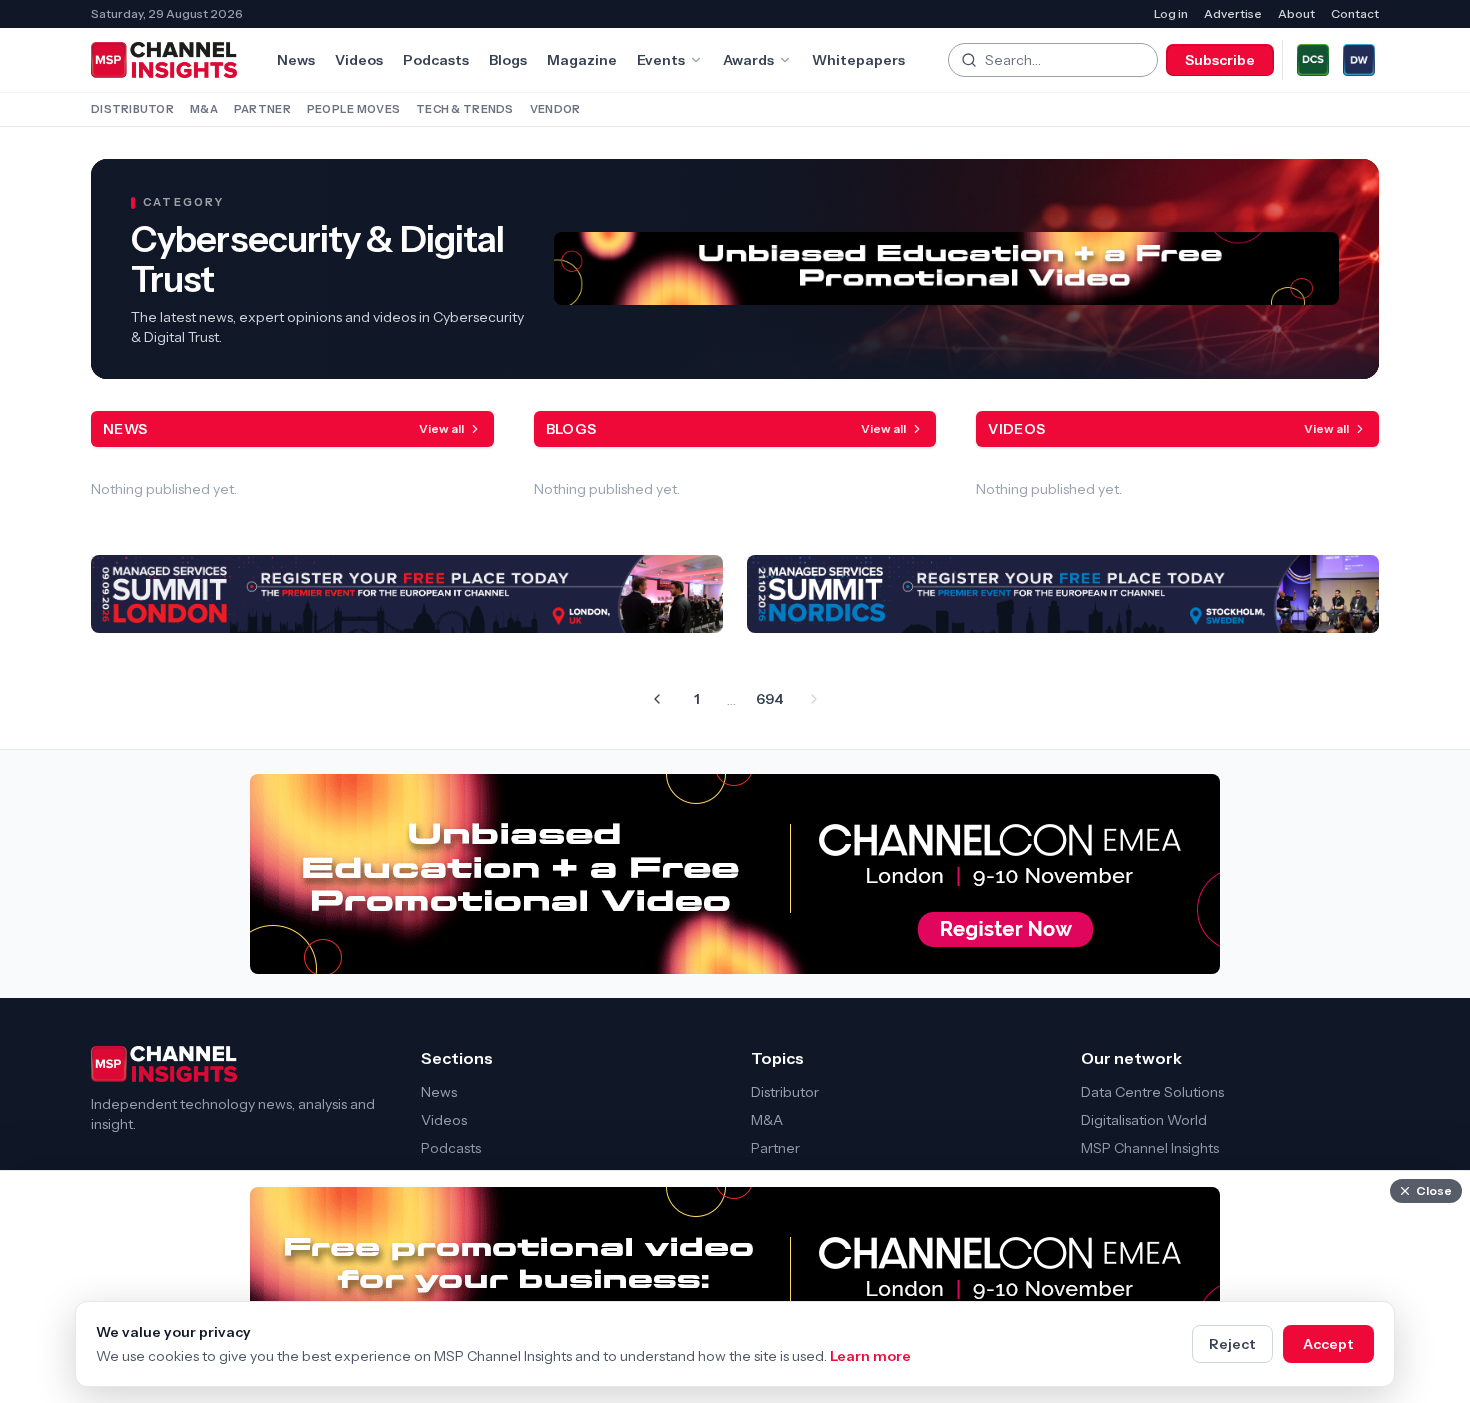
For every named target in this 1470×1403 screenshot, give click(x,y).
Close (1434, 1190)
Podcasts (436, 60)
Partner (262, 109)
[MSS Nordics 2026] (1063, 594)
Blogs (508, 60)
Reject (1232, 1344)
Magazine (582, 60)
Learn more (870, 1356)
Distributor (132, 109)
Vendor (555, 109)
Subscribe (1220, 60)
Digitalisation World (1144, 1120)
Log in (1171, 13)
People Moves (353, 109)
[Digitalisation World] (1359, 60)
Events (661, 60)
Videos (359, 60)
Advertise (1233, 13)
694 (770, 699)
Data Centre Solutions (1152, 1092)
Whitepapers (858, 60)
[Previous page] (657, 699)
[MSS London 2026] (407, 594)
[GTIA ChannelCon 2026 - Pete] (946, 268)
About (1296, 13)
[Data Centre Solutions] (1313, 60)
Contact (1355, 13)
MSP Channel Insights (1150, 1148)
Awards (748, 60)
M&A (204, 109)
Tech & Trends (465, 109)
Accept (1328, 1344)
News (296, 60)
